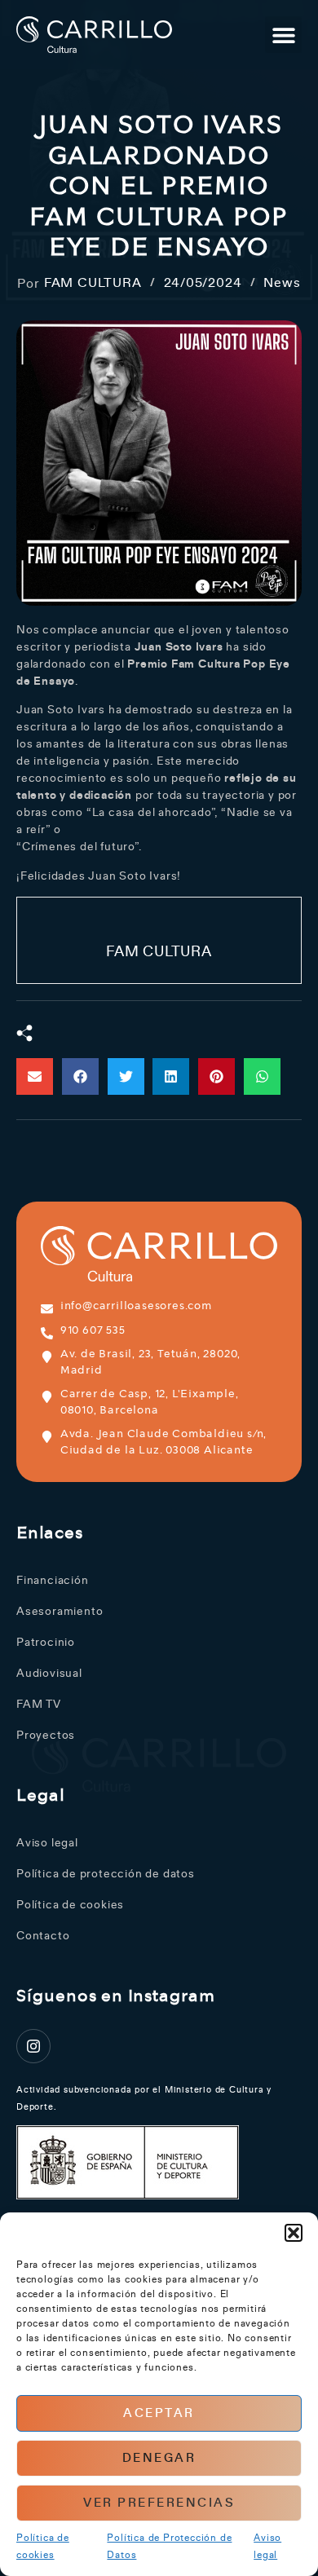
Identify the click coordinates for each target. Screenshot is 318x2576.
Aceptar (159, 2413)
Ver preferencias (159, 2503)
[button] (294, 2233)
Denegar (159, 2458)
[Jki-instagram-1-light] (33, 2046)
